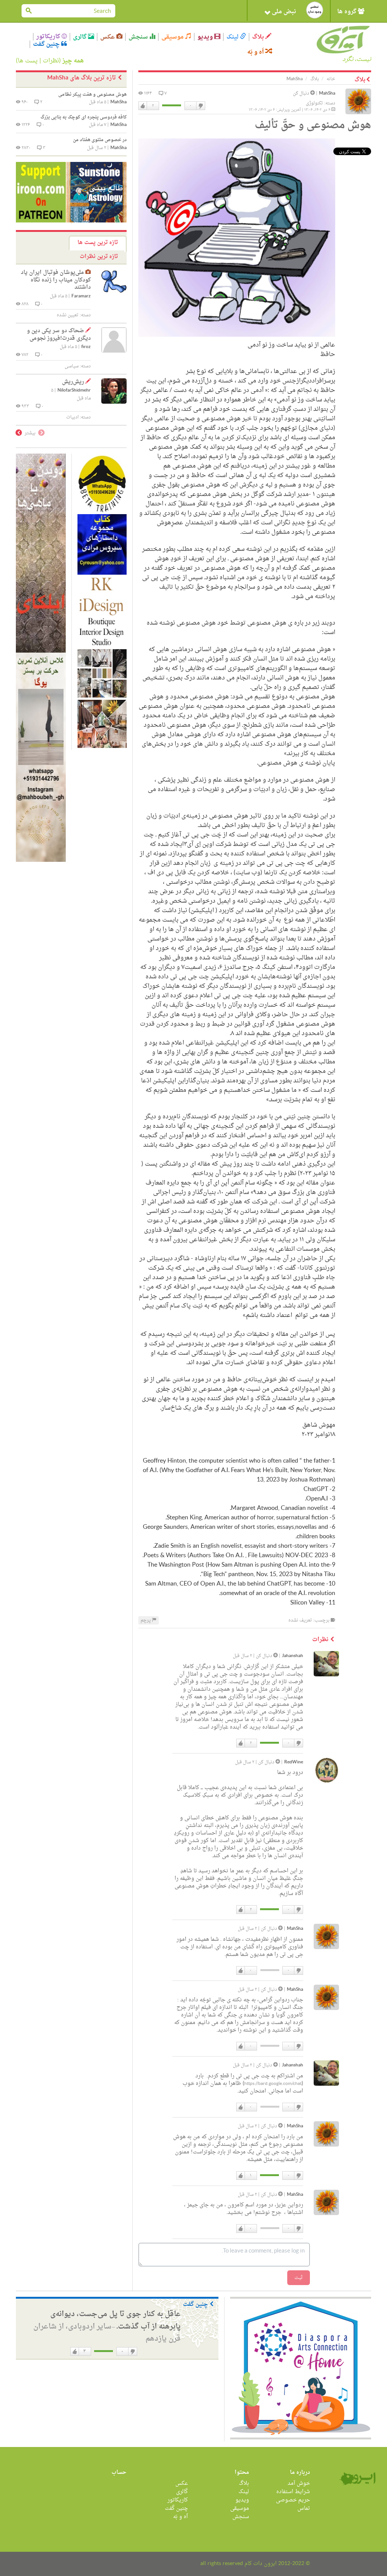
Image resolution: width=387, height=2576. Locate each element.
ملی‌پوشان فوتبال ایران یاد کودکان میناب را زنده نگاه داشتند (56, 280)
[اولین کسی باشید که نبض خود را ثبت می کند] (315, 10)
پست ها (28, 61)
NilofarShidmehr (74, 391)
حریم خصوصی (293, 2500)
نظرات (51, 61)
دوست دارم (143, 106)
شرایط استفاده (293, 2492)
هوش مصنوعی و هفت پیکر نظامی (92, 95)
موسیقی (173, 37)
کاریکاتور (49, 37)
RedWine (294, 1762)
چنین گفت (47, 44)
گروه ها (348, 12)
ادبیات (72, 417)
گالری (80, 37)
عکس (108, 37)
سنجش (139, 37)
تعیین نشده (68, 315)
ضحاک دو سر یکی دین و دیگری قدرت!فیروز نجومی (59, 335)
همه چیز (73, 61)
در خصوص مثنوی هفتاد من (100, 140)
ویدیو (206, 37)
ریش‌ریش (73, 382)
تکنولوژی (314, 103)
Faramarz (81, 296)
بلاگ (259, 37)
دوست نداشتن (200, 106)
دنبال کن (302, 93)
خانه (331, 79)
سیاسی (72, 366)
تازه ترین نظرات (99, 257)
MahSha (327, 94)
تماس (304, 2508)
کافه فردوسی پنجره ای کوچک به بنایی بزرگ (84, 117)
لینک (233, 37)
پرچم (146, 1620)
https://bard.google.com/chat (273, 2084)
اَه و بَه (256, 52)
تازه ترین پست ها (98, 243)
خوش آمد (299, 2484)
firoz (86, 347)
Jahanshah (293, 1656)
